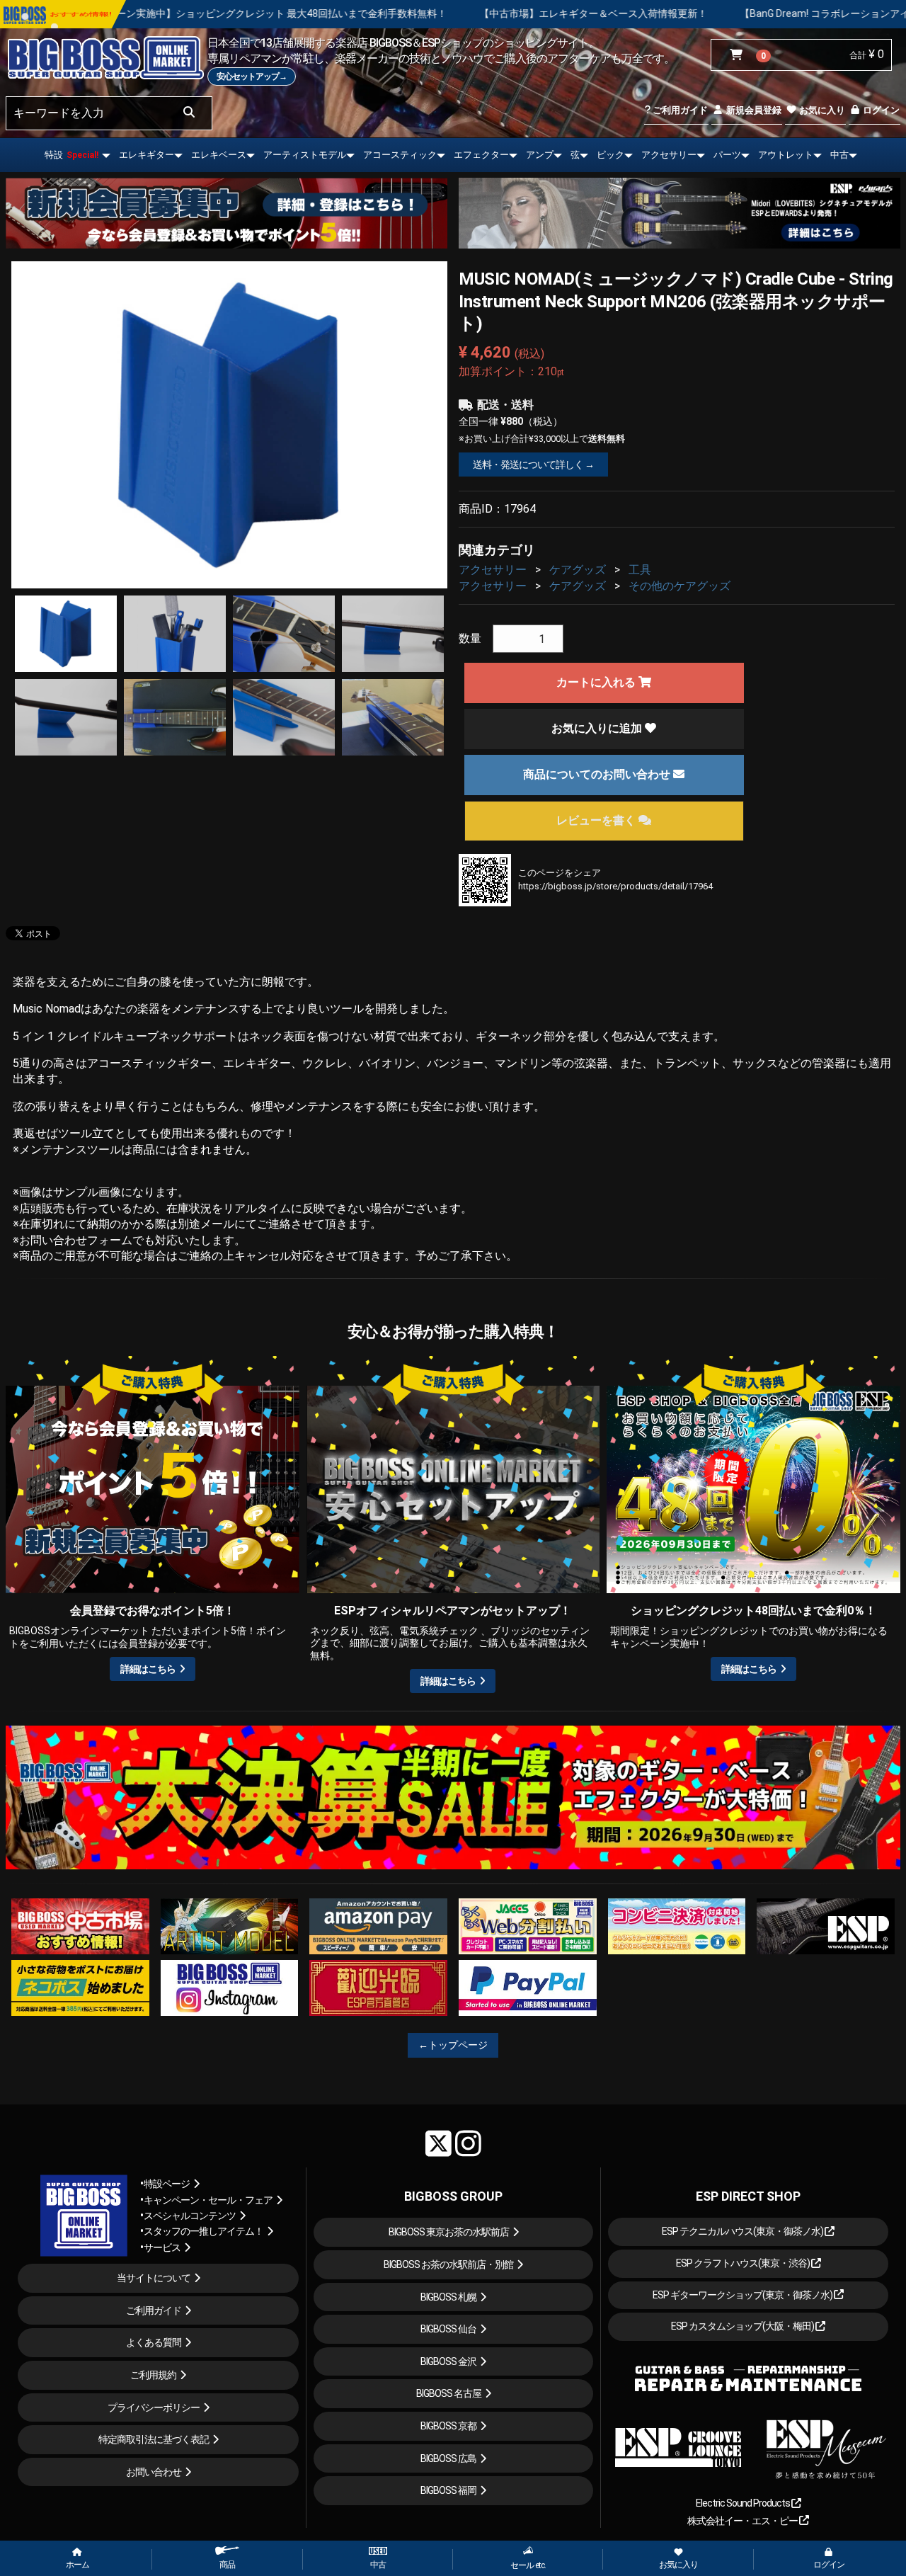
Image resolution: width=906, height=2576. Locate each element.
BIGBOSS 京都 (448, 2426)
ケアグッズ (578, 570)
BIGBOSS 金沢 (448, 2361)
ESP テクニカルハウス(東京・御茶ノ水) (743, 2231)
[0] (739, 55)
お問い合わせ (154, 2472)
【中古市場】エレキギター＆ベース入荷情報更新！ (402, 13)
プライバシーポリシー (154, 2407)
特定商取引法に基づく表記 (154, 2439)
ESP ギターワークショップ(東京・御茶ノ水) (743, 2295)
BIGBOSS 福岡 (448, 2490)
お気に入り (821, 110)
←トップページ (453, 2045)
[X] (438, 2143)
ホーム (78, 2565)
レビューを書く (597, 820)
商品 (227, 2565)
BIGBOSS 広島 (448, 2458)
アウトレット (786, 155)
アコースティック (400, 155)
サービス (162, 2247)
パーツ (727, 155)
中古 (839, 155)
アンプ (540, 155)
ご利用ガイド (679, 110)
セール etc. (528, 2565)
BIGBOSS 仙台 (448, 2329)
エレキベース (219, 155)
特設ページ (167, 2184)
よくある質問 (154, 2342)
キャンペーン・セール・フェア (208, 2200)
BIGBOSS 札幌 (448, 2297)
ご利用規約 (153, 2375)
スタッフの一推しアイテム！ (203, 2231)
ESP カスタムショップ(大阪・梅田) (743, 2326)
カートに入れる (597, 682)
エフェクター (481, 155)
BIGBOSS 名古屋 (449, 2393)
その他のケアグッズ (679, 586)
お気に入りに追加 (598, 728)
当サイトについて (154, 2278)
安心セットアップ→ (252, 76)
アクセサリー (669, 155)
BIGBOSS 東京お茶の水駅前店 (449, 2232)
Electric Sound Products (744, 2503)
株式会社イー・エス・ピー (743, 2521)
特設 (71, 155)
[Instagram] (468, 2143)
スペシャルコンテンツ (190, 2216)
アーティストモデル (305, 155)
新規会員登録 (753, 110)
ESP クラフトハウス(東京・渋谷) (744, 2263)
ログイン (880, 110)
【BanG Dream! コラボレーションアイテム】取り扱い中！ (678, 13)
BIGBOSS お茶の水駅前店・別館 (448, 2264)
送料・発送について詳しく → (533, 465)
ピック (610, 155)
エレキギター (147, 155)
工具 (640, 570)
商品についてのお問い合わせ (598, 774)
